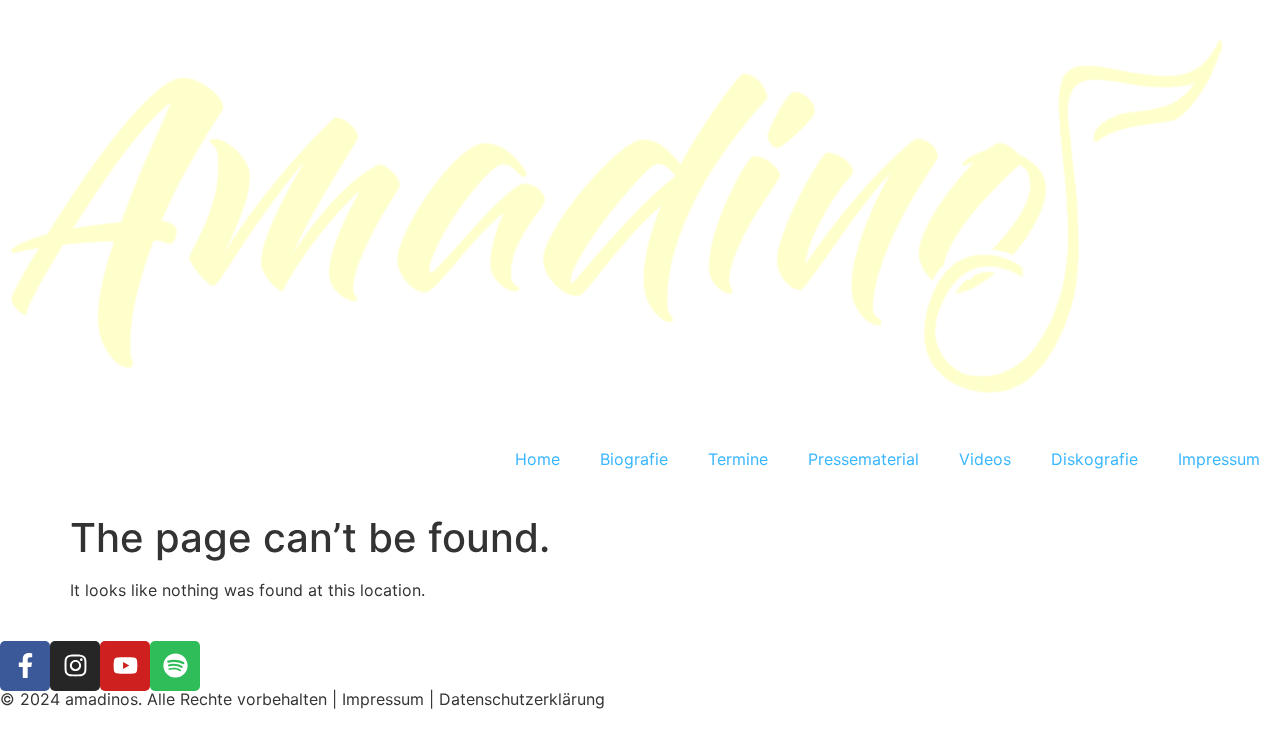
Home (537, 459)
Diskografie (1094, 459)
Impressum (1219, 459)
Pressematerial (863, 459)
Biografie (634, 459)
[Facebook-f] (25, 666)
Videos (985, 459)
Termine (738, 459)
